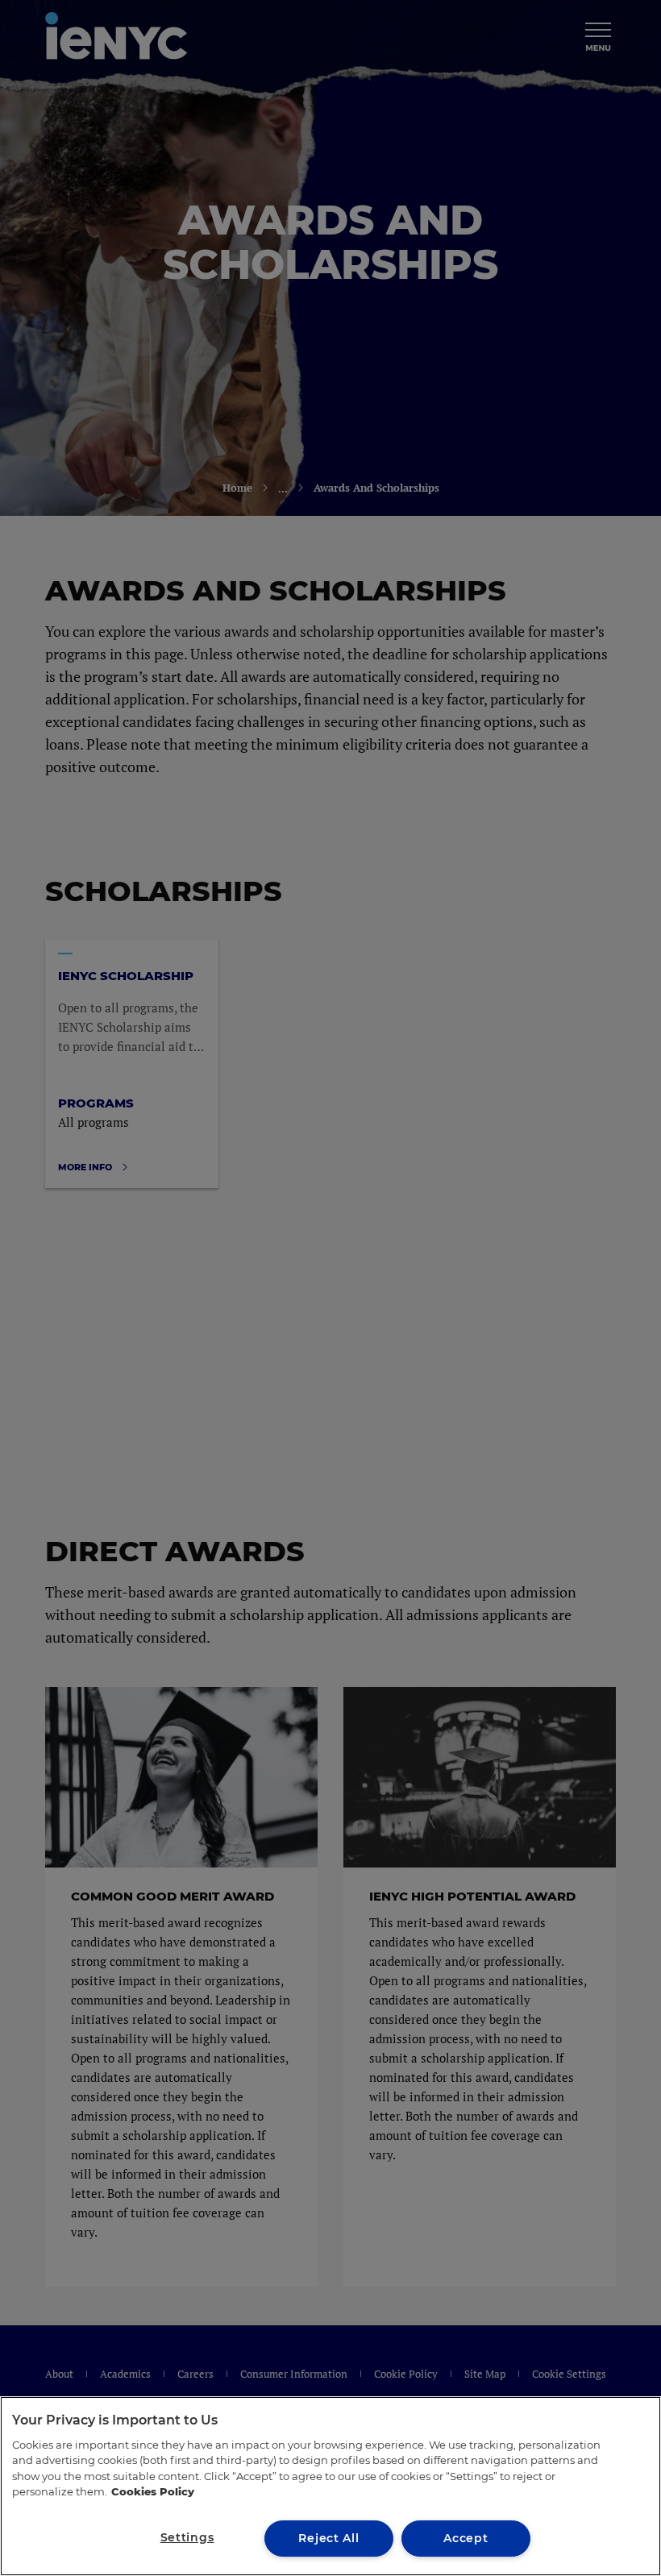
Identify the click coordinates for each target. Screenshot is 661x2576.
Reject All (328, 2538)
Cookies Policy (153, 2491)
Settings (187, 2537)
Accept (466, 2538)
